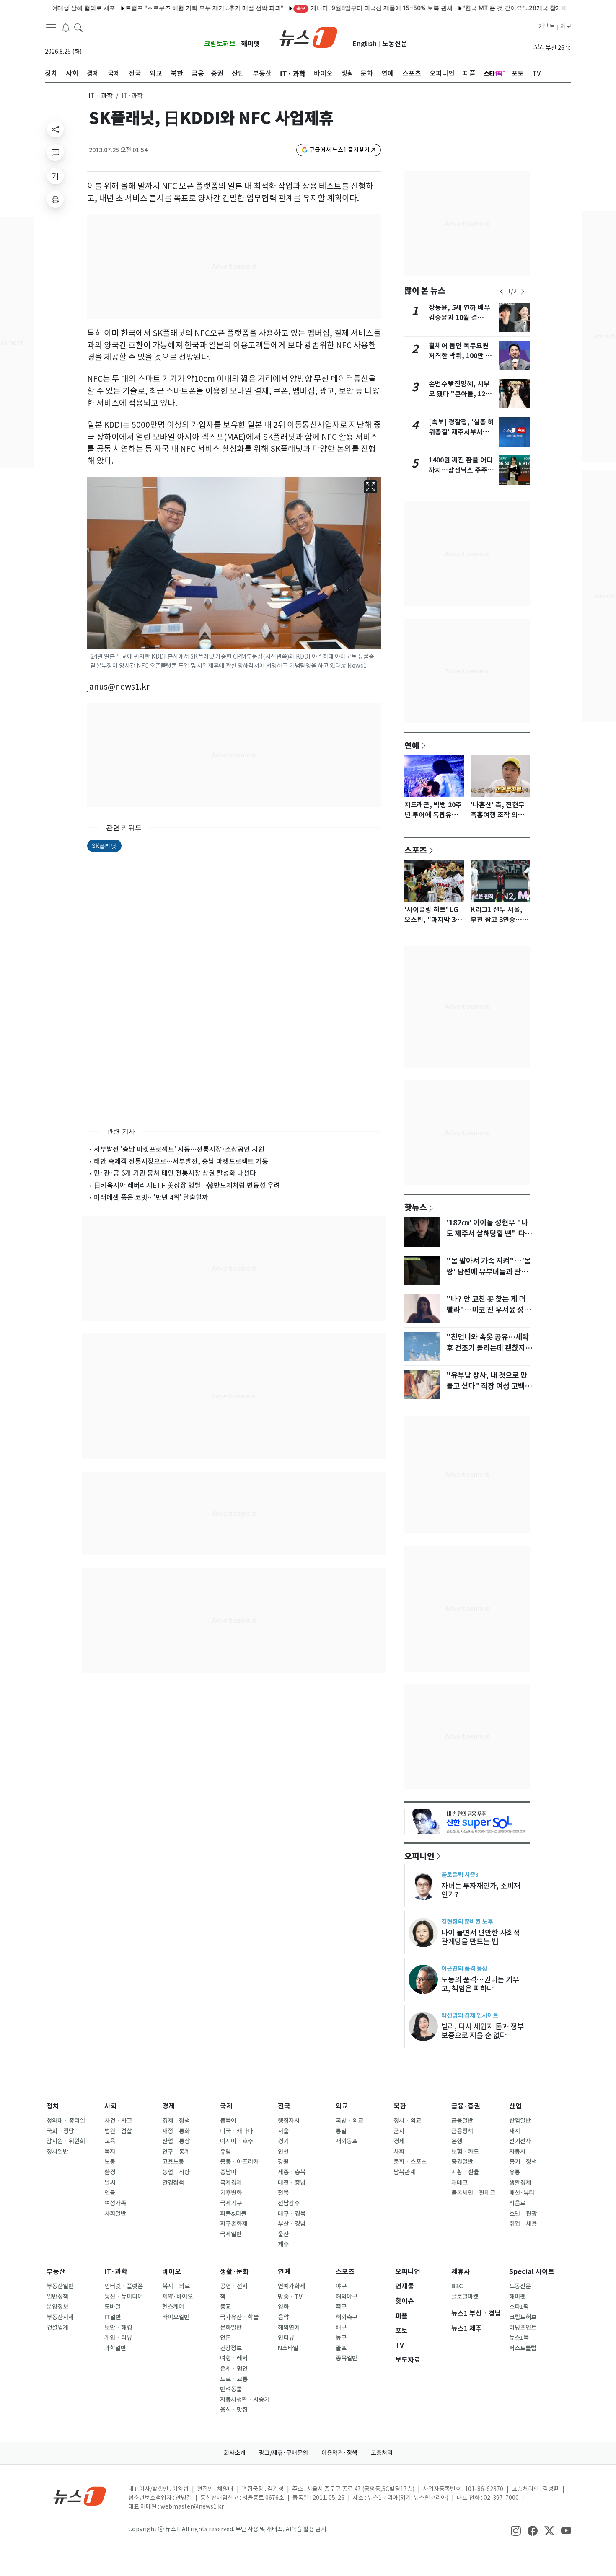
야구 (341, 2286)
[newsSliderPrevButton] (502, 292)
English (365, 44)
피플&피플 (233, 2214)
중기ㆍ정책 (523, 2162)
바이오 (172, 2272)
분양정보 (57, 2307)
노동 (110, 2162)
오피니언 (419, 1856)
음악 (283, 2317)
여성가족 (115, 2203)
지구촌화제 (234, 2224)
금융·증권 (466, 2106)
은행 (457, 2141)
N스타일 (288, 2348)
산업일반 (520, 2121)
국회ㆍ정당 (60, 2131)
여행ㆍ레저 (234, 2358)
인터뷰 (286, 2338)
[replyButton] (55, 152)
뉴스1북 (519, 2338)
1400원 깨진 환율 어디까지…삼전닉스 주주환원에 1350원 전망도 (461, 470)
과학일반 (115, 2348)
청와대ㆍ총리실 (66, 2121)
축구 (341, 2307)
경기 (283, 2141)
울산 (283, 2234)
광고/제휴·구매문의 (283, 2453)
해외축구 (347, 2317)
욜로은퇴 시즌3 (460, 1875)
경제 (168, 2106)
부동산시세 (60, 2317)
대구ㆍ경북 (292, 2214)
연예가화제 (291, 2286)
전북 (283, 2193)
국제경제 (231, 2183)
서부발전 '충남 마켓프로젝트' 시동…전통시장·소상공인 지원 (179, 1149)
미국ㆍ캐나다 (237, 2131)
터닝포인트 (523, 2328)
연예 (412, 745)
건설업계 (57, 2328)
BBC (457, 2286)
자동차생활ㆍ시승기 (245, 2400)
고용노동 (173, 2162)
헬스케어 (173, 2307)
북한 (400, 2106)
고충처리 (382, 2453)
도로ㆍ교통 (234, 2379)
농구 (341, 2338)
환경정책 (173, 2183)
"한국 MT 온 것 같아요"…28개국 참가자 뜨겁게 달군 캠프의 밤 (499, 8)
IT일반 (113, 2317)
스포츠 (416, 850)
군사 (399, 2131)
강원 (283, 2162)
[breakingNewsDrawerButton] (66, 27)
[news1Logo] (80, 2496)
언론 (225, 2338)
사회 (111, 2106)
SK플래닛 (104, 846)
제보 (566, 26)
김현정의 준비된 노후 (467, 1921)
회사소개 (235, 2453)
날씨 (110, 2183)
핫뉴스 (416, 1207)
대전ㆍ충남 (292, 2183)
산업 (515, 2106)
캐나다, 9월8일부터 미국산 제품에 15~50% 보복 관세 (329, 8)
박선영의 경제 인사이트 (470, 2015)
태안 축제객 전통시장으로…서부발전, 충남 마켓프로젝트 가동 (181, 1161)
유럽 (225, 2152)
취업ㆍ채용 (523, 2224)
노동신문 (395, 44)
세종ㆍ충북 (292, 2172)
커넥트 (547, 26)
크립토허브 (220, 44)
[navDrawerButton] (51, 27)
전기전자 (520, 2141)
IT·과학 (116, 2272)
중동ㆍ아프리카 (239, 2162)
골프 (341, 2348)
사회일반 (115, 2214)
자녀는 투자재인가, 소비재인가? (481, 1890)
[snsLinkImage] (516, 2530)
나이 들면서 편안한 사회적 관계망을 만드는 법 (481, 1937)
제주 (283, 2244)
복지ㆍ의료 (176, 2286)
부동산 (56, 2272)
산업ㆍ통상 (176, 2141)
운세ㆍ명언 (234, 2369)
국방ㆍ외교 (349, 2121)
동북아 (228, 2121)
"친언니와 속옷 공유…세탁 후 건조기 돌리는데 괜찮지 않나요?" (490, 1348)
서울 (283, 2131)
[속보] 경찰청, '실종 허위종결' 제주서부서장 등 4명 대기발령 (461, 432)
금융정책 (462, 2131)
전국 (284, 2106)
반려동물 (231, 2389)
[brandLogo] (308, 36)
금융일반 (462, 2121)
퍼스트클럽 (523, 2348)
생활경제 (520, 2183)
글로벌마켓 (465, 2297)
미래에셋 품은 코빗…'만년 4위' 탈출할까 (151, 1197)
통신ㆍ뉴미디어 (124, 2297)
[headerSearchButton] (78, 27)
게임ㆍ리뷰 (118, 2338)
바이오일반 (176, 2317)
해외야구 (347, 2297)
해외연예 (289, 2328)
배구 (341, 2328)
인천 (283, 2152)
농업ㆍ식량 (176, 2172)
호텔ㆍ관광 (523, 2214)
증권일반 (462, 2162)
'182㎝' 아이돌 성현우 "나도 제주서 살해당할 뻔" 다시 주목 (489, 1234)
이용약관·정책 (339, 2453)
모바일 (113, 2307)
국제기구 (231, 2203)
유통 (515, 2172)
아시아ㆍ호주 (237, 2141)
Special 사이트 (532, 2272)
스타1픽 (519, 2307)
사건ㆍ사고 (118, 2121)
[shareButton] (55, 129)
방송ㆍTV (290, 2297)
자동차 (517, 2152)
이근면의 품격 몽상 (464, 1968)
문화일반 (231, 2328)
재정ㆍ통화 (176, 2131)
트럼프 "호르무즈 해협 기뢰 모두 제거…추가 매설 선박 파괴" (159, 8)
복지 (110, 2152)
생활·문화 (234, 2272)
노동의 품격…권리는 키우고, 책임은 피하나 (480, 1984)
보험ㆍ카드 (465, 2152)
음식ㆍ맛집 (234, 2410)
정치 (53, 2106)
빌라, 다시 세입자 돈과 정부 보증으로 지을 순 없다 (483, 2031)
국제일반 (231, 2234)
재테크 (459, 2183)
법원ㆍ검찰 (118, 2131)
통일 (341, 2131)
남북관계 (404, 2172)
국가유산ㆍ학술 (239, 2317)
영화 (283, 2307)
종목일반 (347, 2358)
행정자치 (289, 2121)
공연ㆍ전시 (234, 2286)
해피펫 (250, 44)
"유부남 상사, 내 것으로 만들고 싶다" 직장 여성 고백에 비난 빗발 (489, 1386)
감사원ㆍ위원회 (66, 2141)
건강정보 (231, 2348)
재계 (515, 2131)
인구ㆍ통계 (176, 2152)
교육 (110, 2141)
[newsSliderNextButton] (523, 292)
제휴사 (461, 2272)
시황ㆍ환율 (465, 2172)
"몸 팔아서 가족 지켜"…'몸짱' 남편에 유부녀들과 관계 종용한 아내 (489, 1272)
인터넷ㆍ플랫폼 (124, 2286)
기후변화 (231, 2193)
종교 (225, 2307)
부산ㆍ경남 (292, 2224)
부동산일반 (60, 2286)
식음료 (517, 2203)
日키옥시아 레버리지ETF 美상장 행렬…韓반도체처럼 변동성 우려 (187, 1185)
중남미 (228, 2172)
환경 (110, 2172)
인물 (110, 2193)
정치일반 (57, 2152)
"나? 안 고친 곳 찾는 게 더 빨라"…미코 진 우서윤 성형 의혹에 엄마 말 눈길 (488, 1310)
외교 (342, 2106)
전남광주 (289, 2203)
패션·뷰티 (522, 2193)
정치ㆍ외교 (407, 2121)
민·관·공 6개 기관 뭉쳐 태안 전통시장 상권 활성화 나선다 (175, 1173)
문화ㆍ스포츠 (410, 2162)
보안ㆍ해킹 (118, 2328)
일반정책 (57, 2297)
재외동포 (347, 2141)
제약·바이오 (177, 2297)
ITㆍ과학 (101, 96)
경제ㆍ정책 (176, 2121)
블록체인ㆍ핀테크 (473, 2193)
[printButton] (55, 199)
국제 (226, 2106)
